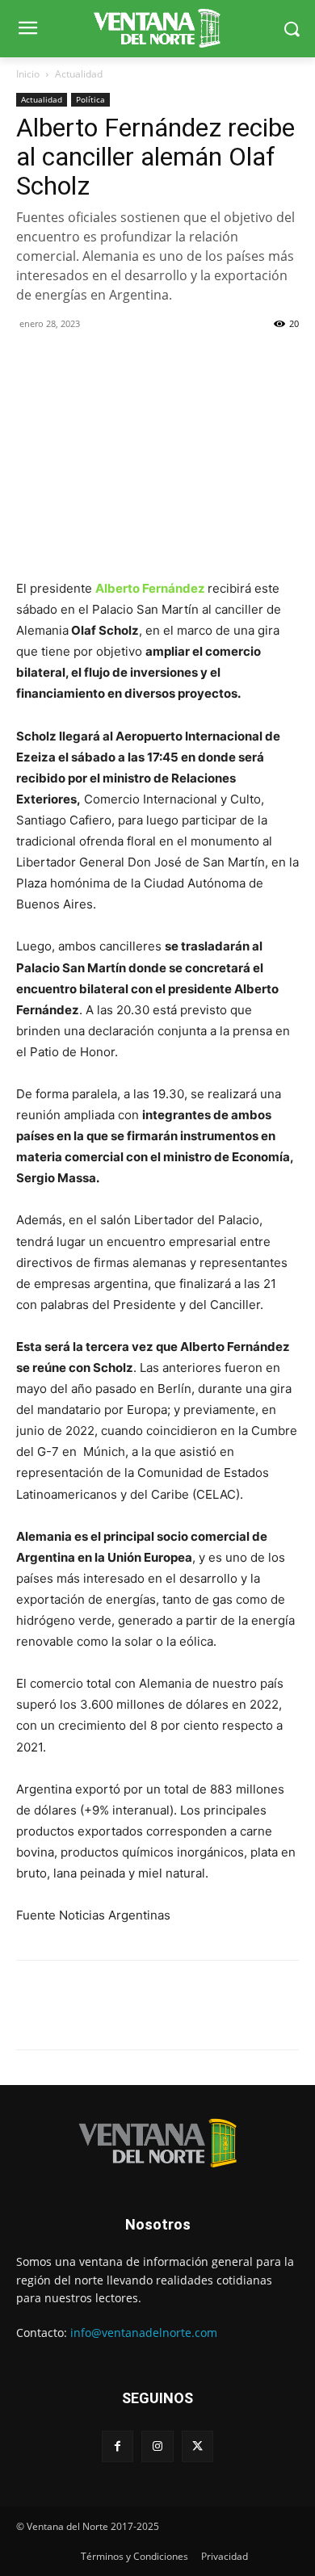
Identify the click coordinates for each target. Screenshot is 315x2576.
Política (90, 99)
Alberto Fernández (150, 588)
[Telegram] (144, 360)
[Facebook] (32, 360)
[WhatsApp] (107, 360)
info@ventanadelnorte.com (144, 2333)
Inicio (28, 74)
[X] (69, 360)
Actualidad (79, 74)
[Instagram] (157, 2446)
